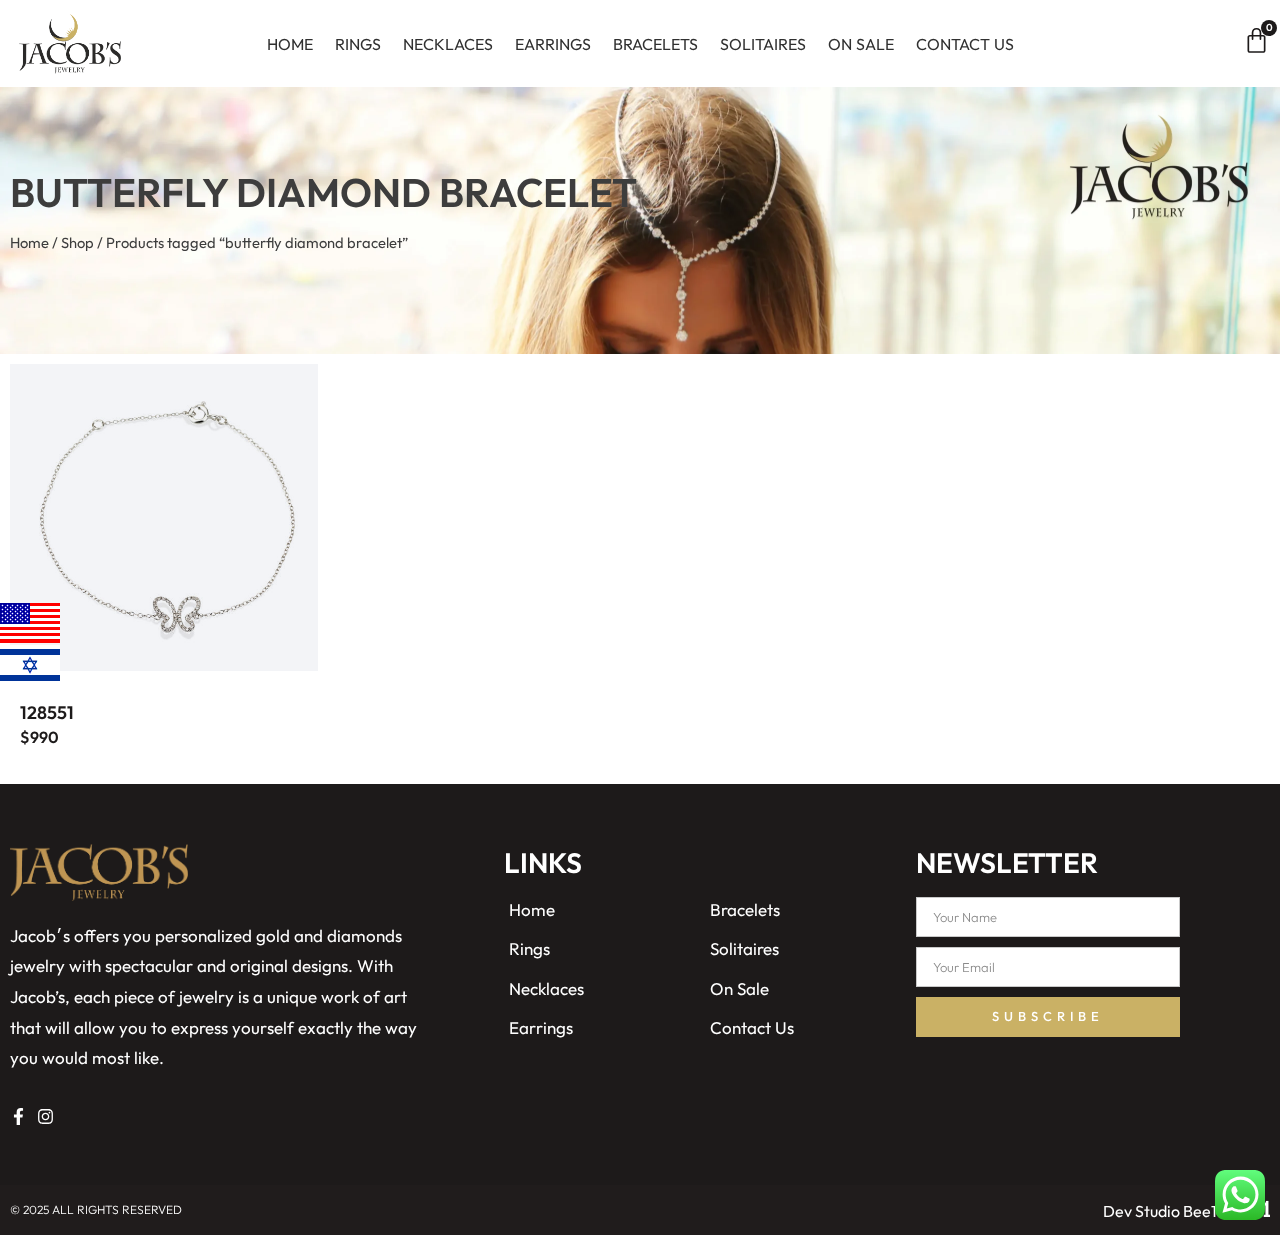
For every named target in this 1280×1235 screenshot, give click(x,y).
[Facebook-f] (18, 1116)
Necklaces (448, 44)
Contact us (965, 44)
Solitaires (763, 44)
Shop (77, 242)
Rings (358, 44)
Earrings (553, 44)
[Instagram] (45, 1116)
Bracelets (655, 44)
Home (290, 44)
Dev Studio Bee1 (1160, 1211)
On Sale (861, 44)
